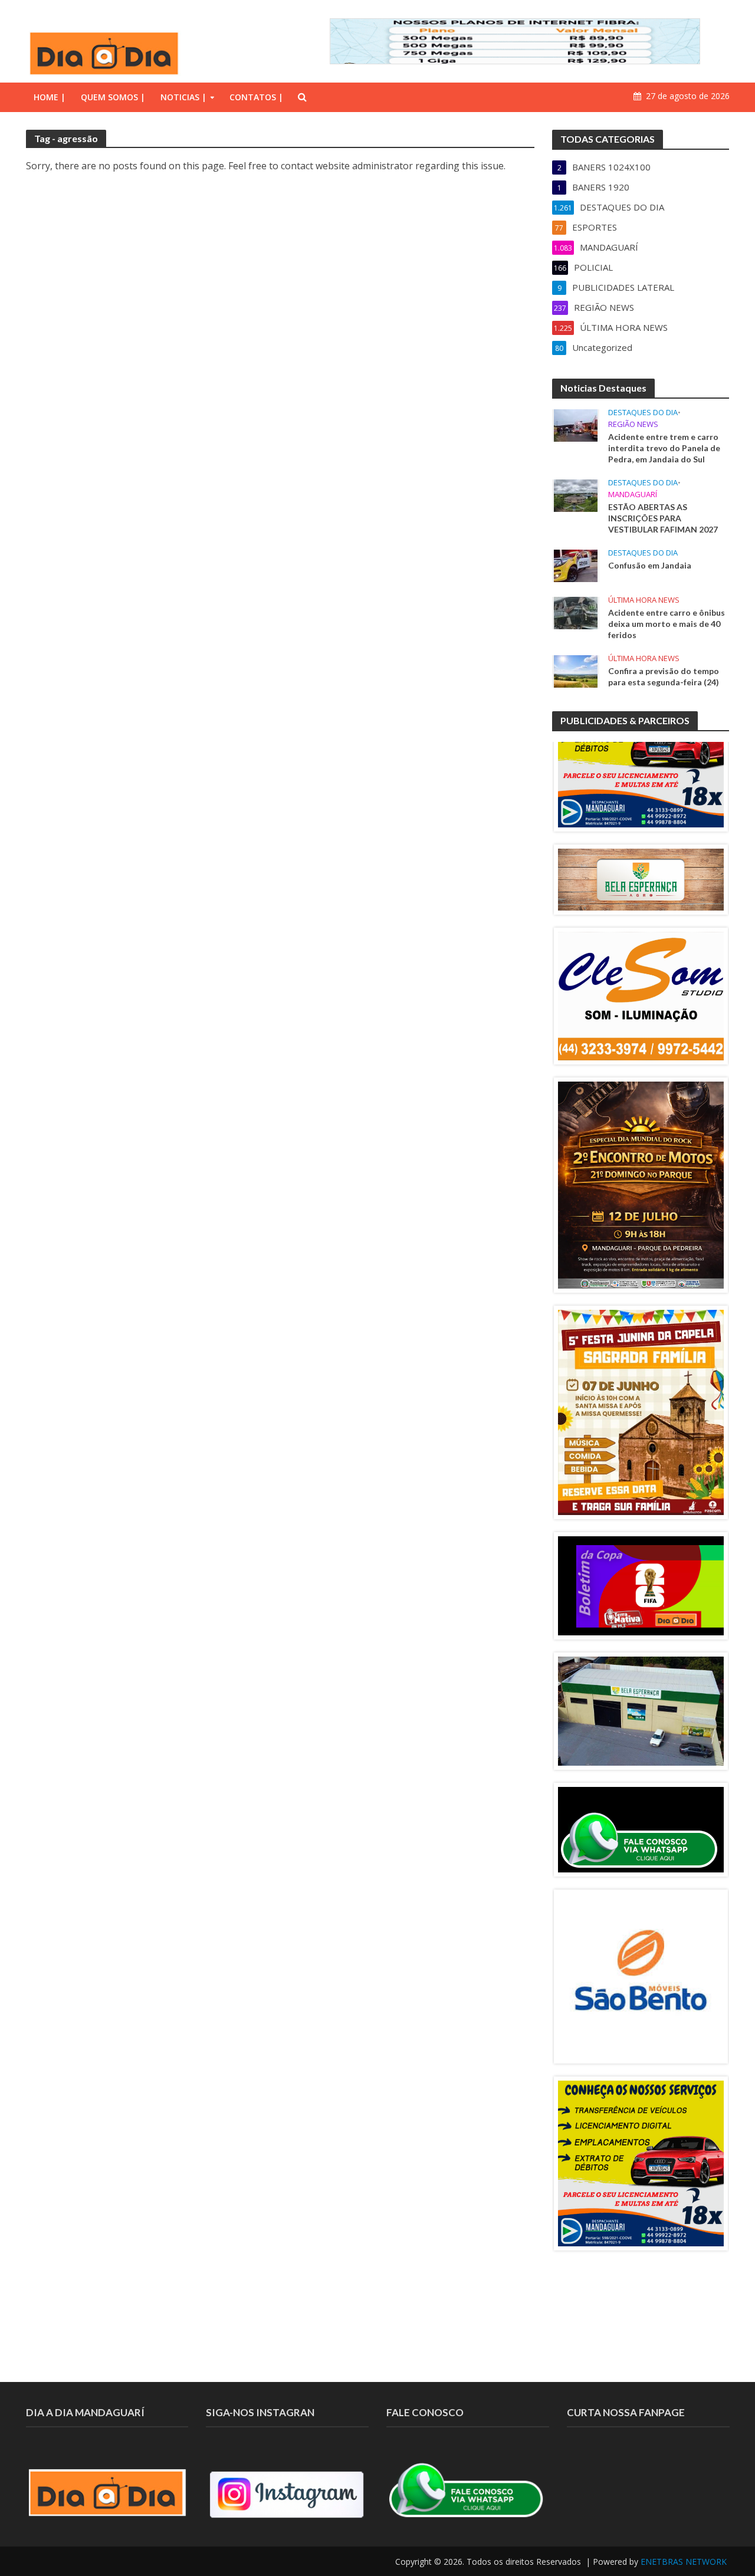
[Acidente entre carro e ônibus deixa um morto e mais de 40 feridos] (576, 612)
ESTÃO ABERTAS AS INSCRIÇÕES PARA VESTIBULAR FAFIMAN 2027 (663, 518)
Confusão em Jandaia (650, 565)
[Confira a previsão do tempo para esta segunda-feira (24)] (576, 671)
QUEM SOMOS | (113, 97)
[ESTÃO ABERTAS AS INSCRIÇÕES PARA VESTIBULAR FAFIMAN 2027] (576, 495)
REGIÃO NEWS (633, 424)
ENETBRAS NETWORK (684, 2562)
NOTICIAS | (183, 97)
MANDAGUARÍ (633, 494)
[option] (641, 745)
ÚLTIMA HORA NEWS (644, 600)
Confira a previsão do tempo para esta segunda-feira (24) (664, 676)
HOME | (50, 97)
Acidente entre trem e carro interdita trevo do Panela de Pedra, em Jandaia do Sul (664, 448)
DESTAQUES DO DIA (643, 413)
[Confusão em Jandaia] (576, 565)
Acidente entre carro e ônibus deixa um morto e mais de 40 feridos (667, 624)
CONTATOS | (256, 97)
